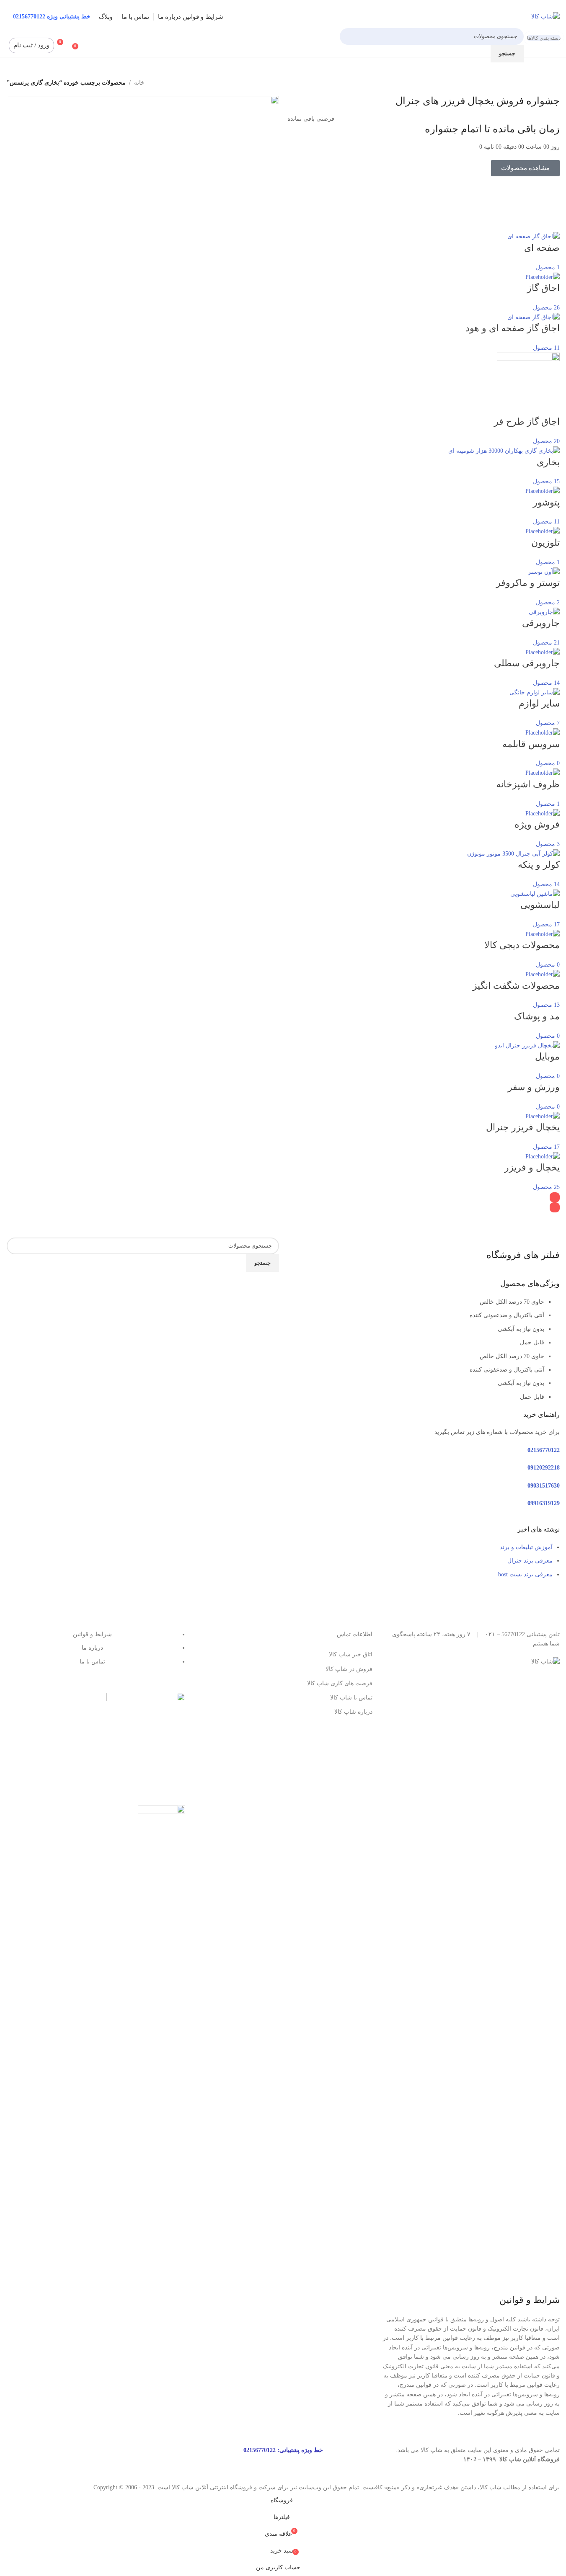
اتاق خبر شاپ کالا (351, 1654)
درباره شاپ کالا (353, 1712)
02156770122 (544, 1450)
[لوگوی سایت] (545, 16)
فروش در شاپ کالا (349, 1669)
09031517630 (544, 1486)
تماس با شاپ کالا (351, 1698)
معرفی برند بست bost (525, 1574)
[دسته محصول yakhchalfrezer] (283, 722)
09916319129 (544, 1503)
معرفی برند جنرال (530, 1561)
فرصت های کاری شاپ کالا (340, 1683)
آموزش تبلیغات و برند (526, 1547)
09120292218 (544, 1468)
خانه (139, 83)
